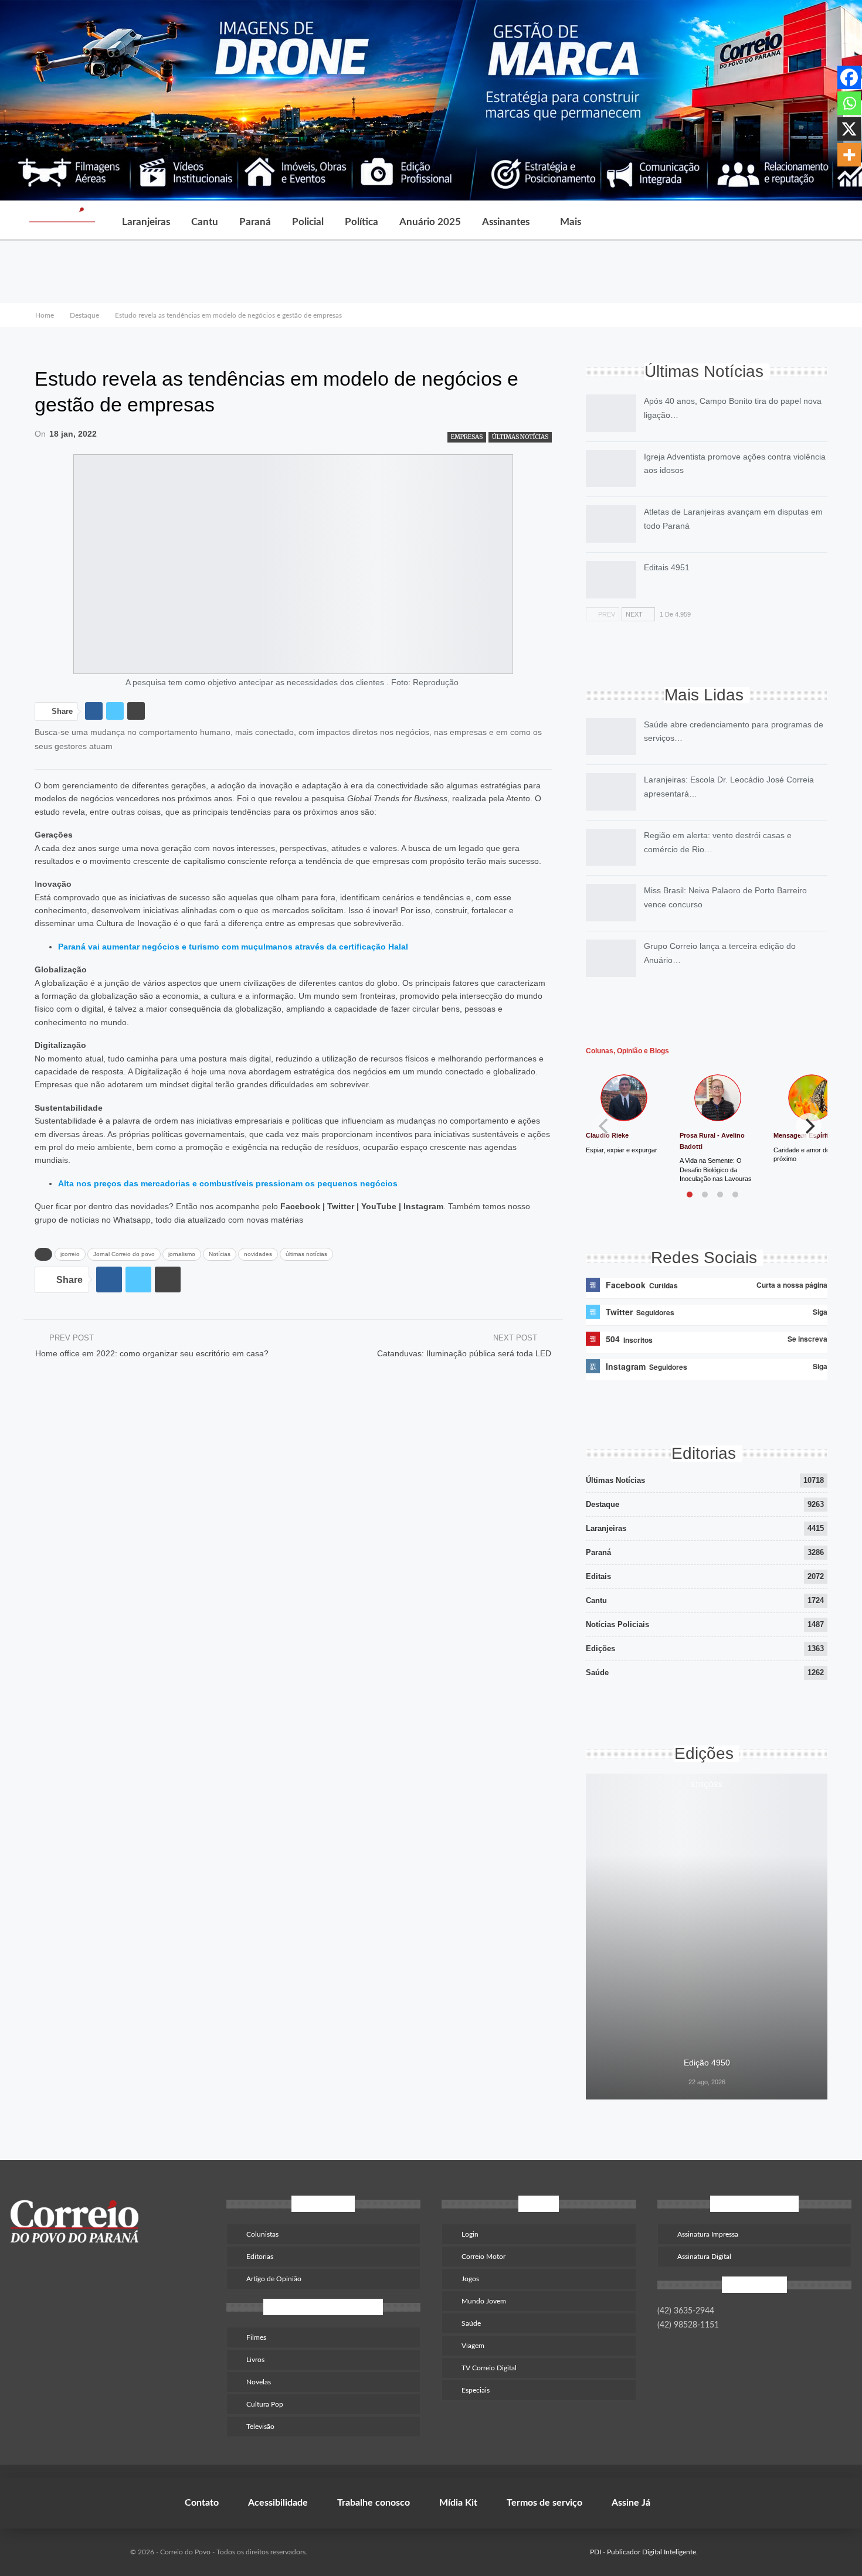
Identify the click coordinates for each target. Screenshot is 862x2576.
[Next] (809, 1126)
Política (362, 222)
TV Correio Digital (489, 2368)
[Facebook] (849, 77)
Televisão (260, 2427)
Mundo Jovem (484, 2301)
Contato (202, 2503)
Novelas (259, 2382)
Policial (308, 222)
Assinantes (506, 222)
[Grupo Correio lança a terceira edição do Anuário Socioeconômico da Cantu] (611, 958)
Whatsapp (132, 1220)
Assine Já (631, 2503)
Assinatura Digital (704, 2257)
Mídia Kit (458, 2503)
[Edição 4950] (707, 1937)
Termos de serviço (544, 2503)
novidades (258, 1254)
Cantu (205, 222)
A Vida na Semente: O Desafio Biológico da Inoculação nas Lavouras (716, 1170)
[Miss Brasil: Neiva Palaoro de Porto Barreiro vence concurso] (611, 903)
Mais (571, 222)
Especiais (476, 2390)
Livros (255, 2360)
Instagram (423, 1206)
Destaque (603, 1504)
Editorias (260, 2257)
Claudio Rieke (607, 1135)
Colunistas (262, 2234)
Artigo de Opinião (274, 2279)
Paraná (255, 222)
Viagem (473, 2346)
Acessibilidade (278, 2503)
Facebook (300, 1206)
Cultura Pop (265, 2404)
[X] (849, 129)
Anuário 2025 (430, 222)
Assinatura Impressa (708, 2234)
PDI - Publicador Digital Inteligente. (644, 2552)
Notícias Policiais (617, 1624)
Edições (600, 1648)
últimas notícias (306, 1254)
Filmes (256, 2337)
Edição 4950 (707, 2063)
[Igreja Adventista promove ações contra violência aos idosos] (611, 469)
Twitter (341, 1206)
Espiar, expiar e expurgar (622, 1150)
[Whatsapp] (849, 103)
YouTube (379, 1206)
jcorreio (70, 1254)
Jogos (470, 2279)
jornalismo (182, 1254)
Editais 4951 (667, 567)
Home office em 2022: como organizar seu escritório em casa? (152, 1353)
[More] (849, 155)
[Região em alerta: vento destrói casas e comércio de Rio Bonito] (611, 848)
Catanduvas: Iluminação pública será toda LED (464, 1353)
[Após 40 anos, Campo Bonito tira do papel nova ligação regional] (611, 413)
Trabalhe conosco (374, 2503)
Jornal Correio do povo (124, 1254)
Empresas (467, 437)
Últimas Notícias (520, 437)
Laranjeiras (146, 222)
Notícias (220, 1254)
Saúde (597, 1672)
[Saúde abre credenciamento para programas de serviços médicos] (611, 737)
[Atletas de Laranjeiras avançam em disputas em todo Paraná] (611, 524)
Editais (598, 1576)
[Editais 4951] (611, 580)
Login (470, 2234)
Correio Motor (483, 2257)
